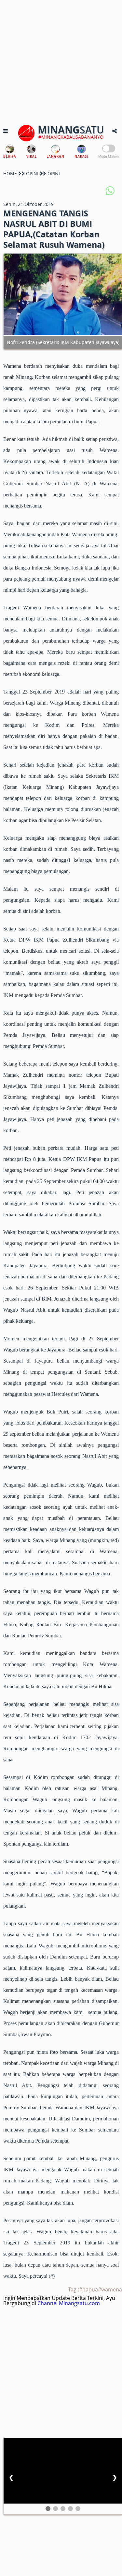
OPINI (32, 173)
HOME (10, 173)
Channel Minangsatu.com (69, 2303)
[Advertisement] (61, 61)
